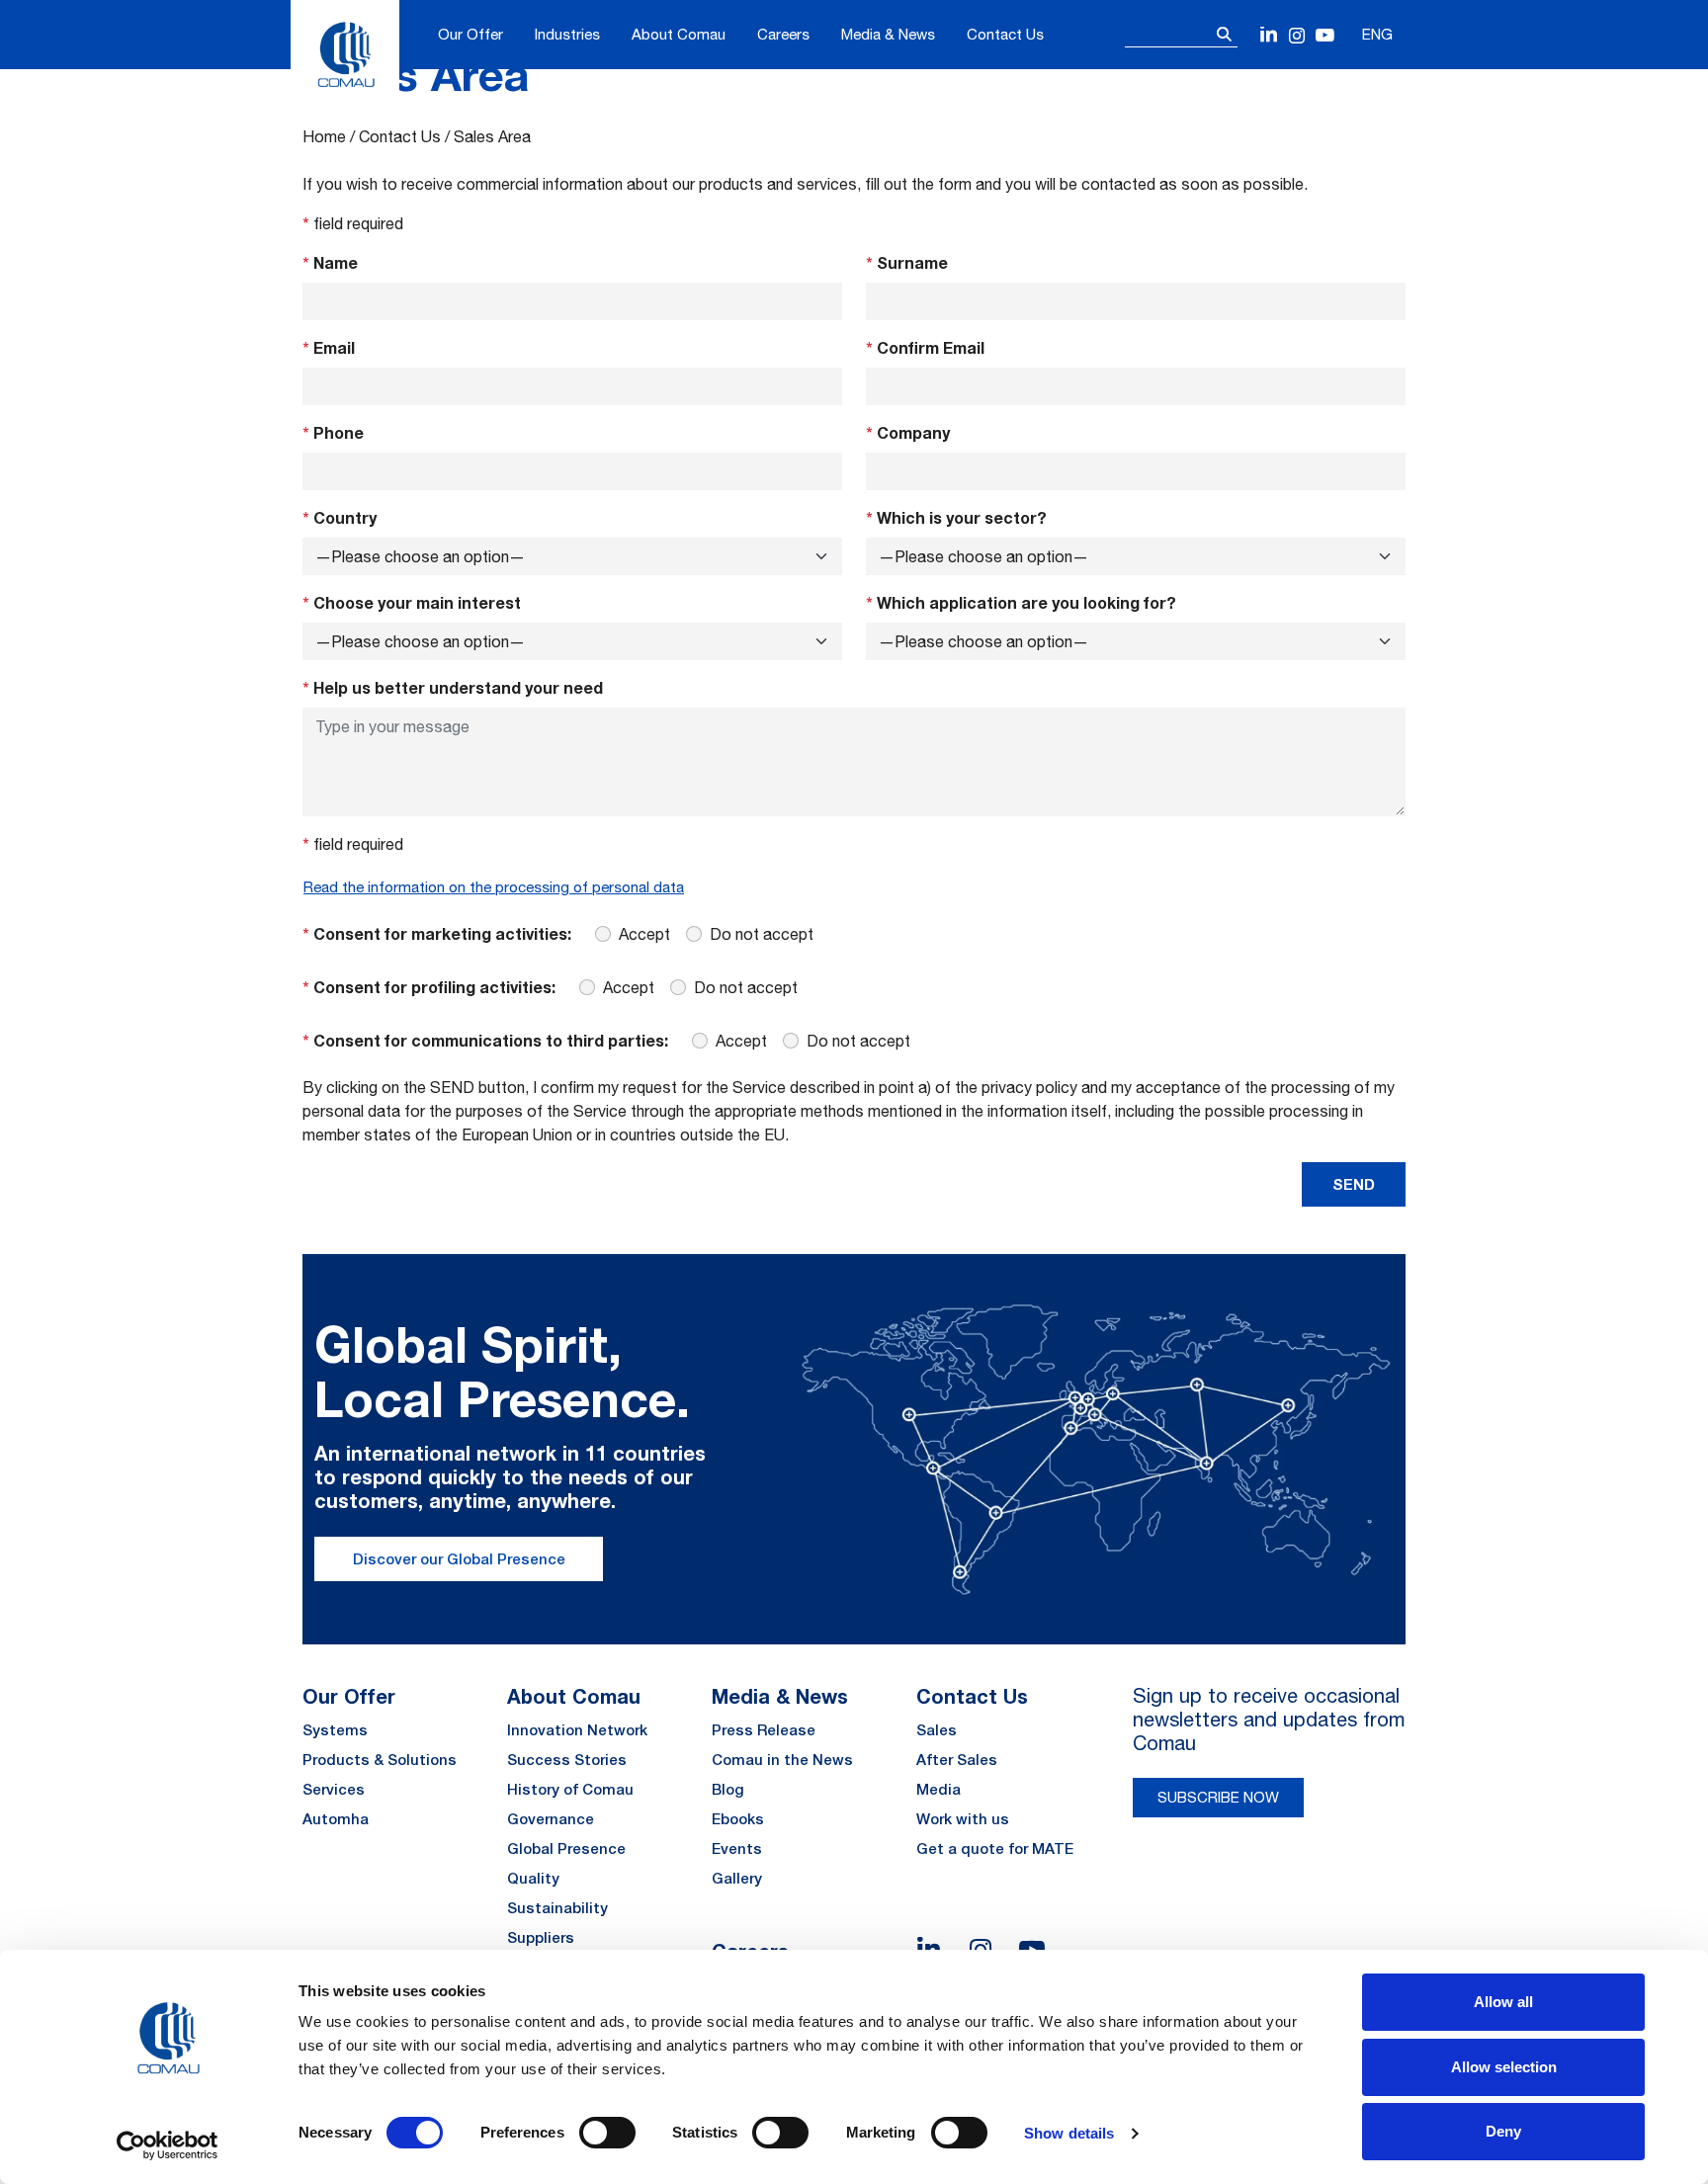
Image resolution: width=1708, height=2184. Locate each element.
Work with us (963, 1819)
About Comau (679, 34)
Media (939, 1789)
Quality (533, 1878)
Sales (937, 1730)
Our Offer (470, 34)
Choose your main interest (412, 602)
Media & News (888, 34)
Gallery (737, 1878)
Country (340, 517)
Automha (336, 1819)
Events (737, 1848)
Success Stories (567, 1760)
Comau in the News (782, 1760)
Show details (1069, 2133)
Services (334, 1789)
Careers (783, 34)
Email (329, 347)
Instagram (1297, 36)
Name (330, 262)
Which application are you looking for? (1021, 602)
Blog (728, 1789)
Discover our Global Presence (459, 1559)
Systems (335, 1730)
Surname (907, 262)
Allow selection (1504, 2067)
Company (908, 432)
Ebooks (738, 1819)
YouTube (1325, 36)
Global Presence (566, 1848)
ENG (1377, 34)
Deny (1503, 2131)
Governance (551, 1819)
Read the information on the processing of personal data (494, 887)
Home (324, 136)
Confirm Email (925, 347)
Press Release (764, 1730)
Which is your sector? (956, 517)
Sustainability (557, 1908)
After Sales (957, 1760)
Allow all (1503, 2002)
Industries (567, 34)
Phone (333, 432)
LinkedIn (1270, 36)
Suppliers (541, 1937)
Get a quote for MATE (995, 1848)
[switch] (607, 2133)
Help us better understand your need (453, 687)
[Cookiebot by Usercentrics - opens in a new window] (168, 2145)
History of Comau (570, 1789)
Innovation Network (577, 1730)
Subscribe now (1218, 1797)
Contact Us (1005, 34)
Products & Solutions (380, 1760)
